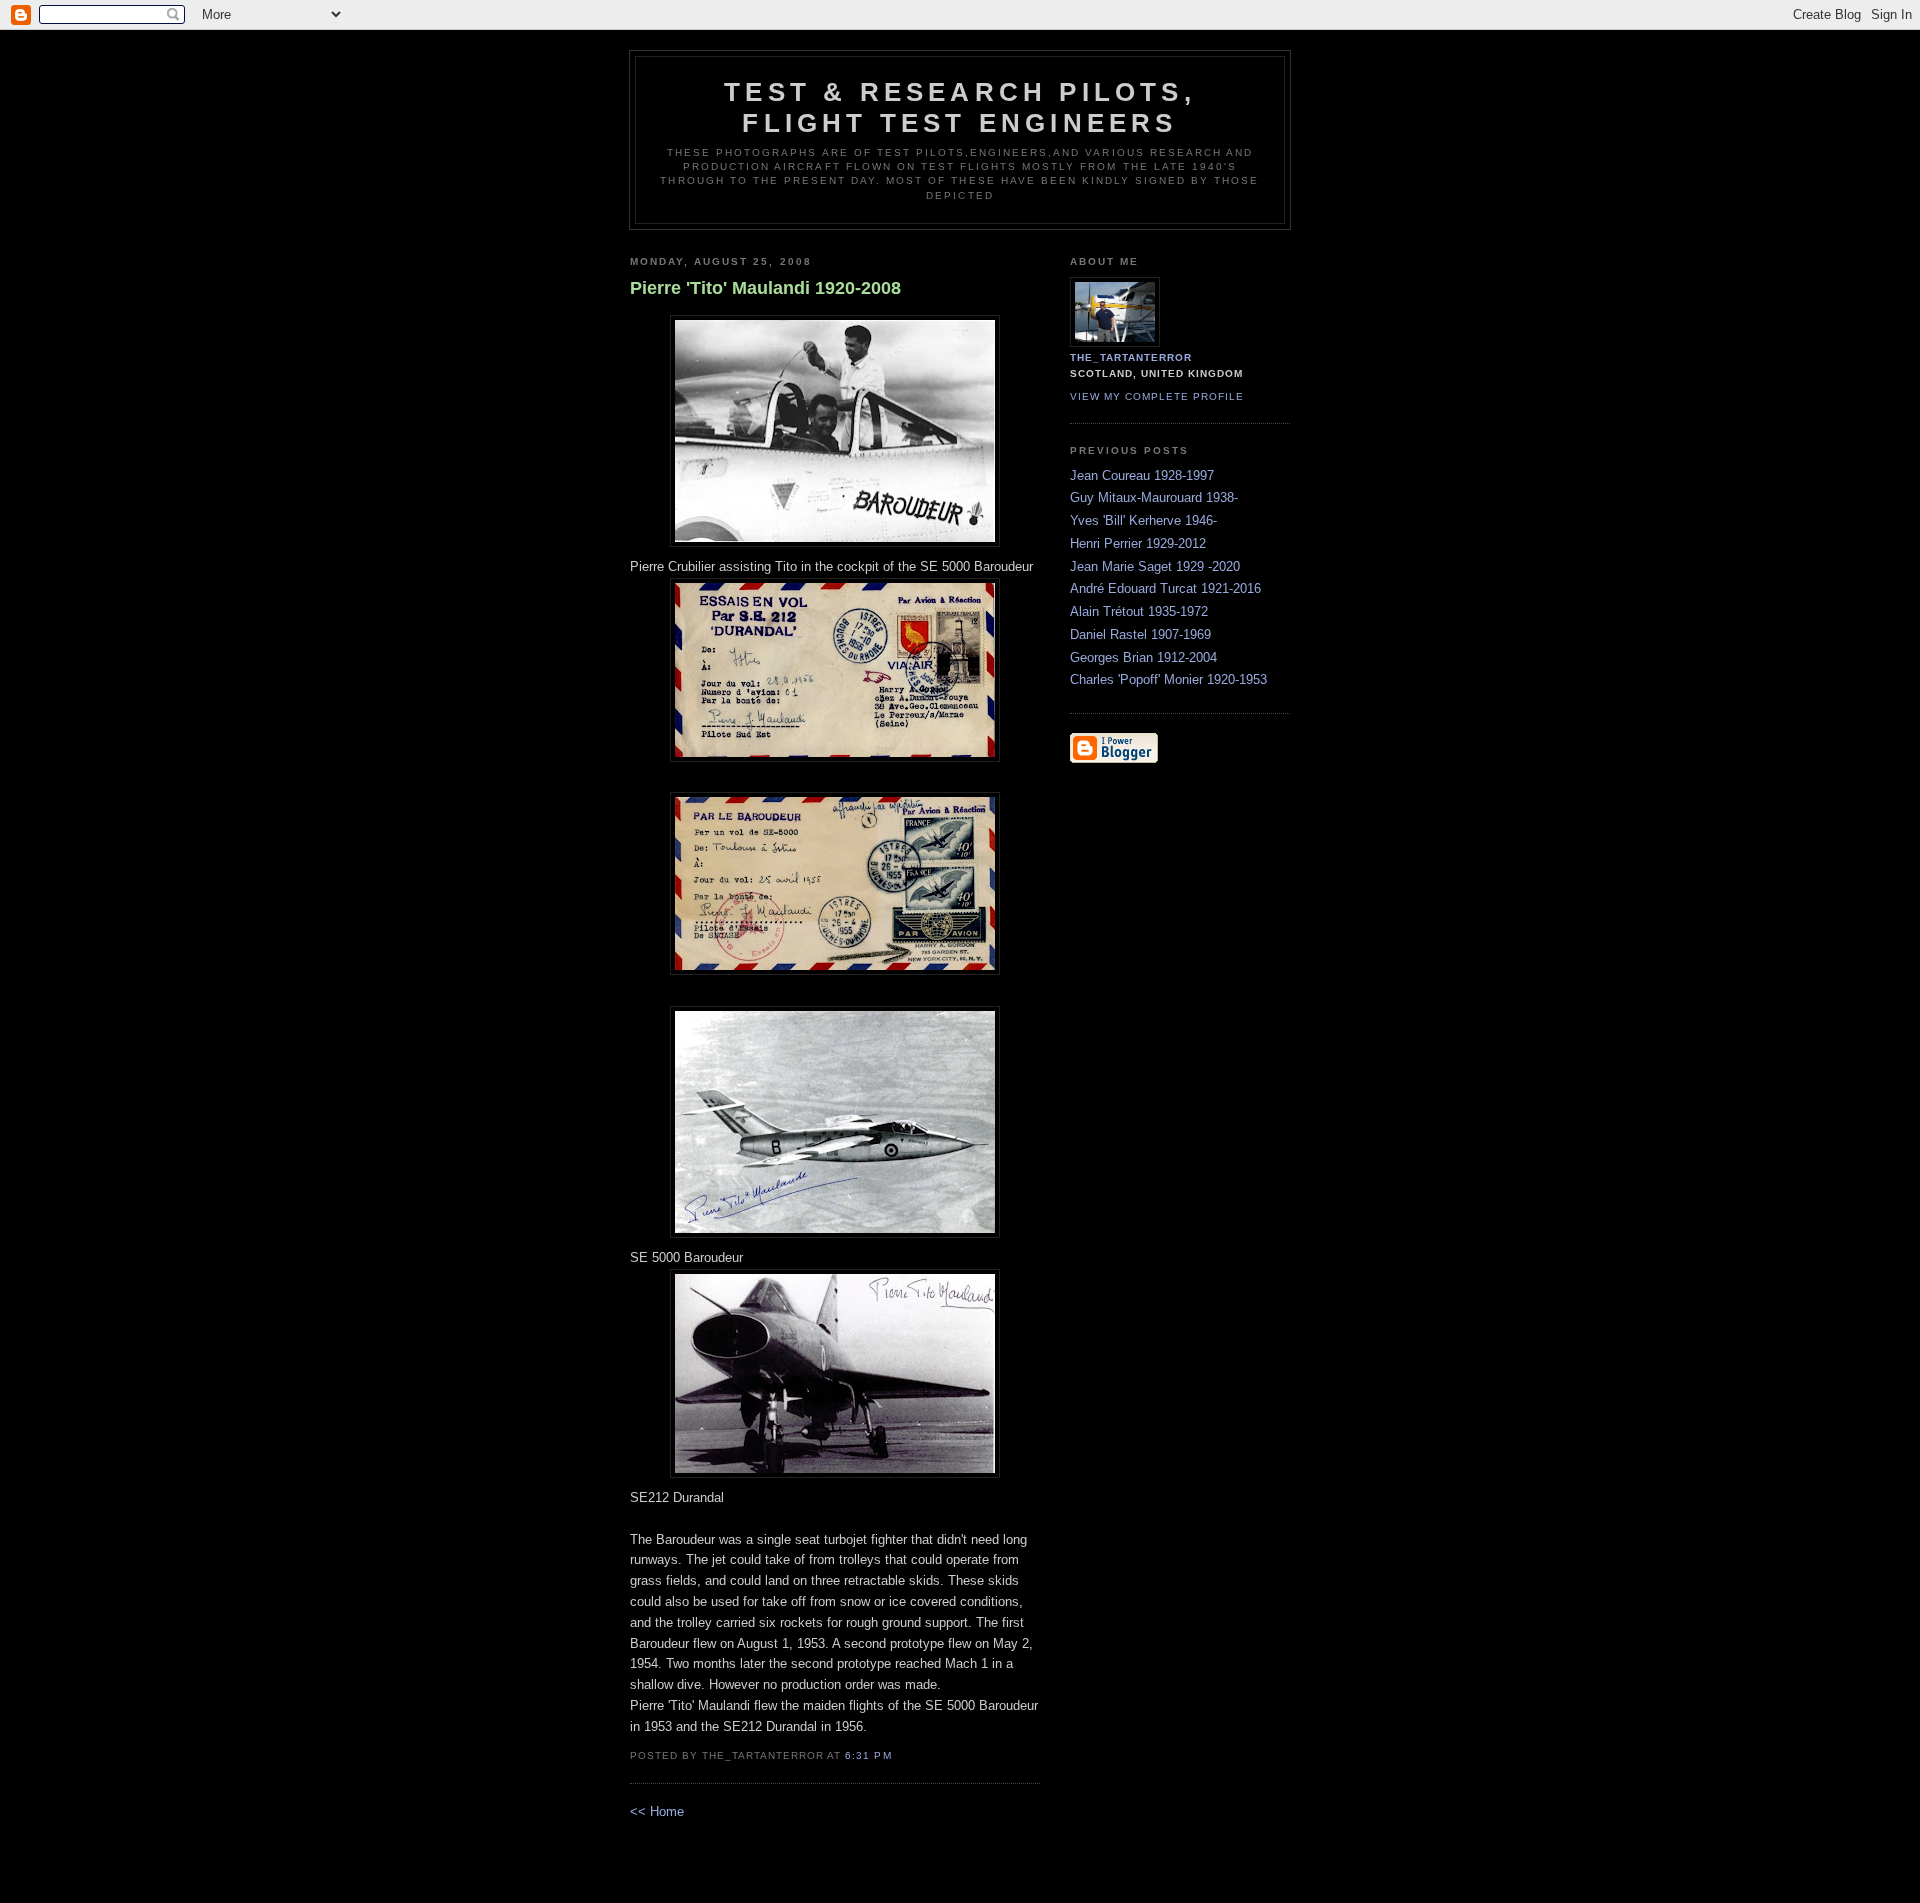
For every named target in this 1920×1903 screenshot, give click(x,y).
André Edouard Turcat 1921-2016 (1165, 588)
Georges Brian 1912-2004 (1143, 657)
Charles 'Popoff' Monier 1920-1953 (1168, 679)
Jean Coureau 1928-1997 (1142, 475)
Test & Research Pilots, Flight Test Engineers (960, 107)
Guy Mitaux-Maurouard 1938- (1154, 497)
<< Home (657, 1811)
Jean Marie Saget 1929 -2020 (1155, 566)
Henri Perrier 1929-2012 (1138, 543)
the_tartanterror (1131, 357)
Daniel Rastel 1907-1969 (1140, 634)
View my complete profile (1157, 396)
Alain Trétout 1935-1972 (1139, 611)
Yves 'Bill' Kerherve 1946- (1143, 520)
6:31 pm (868, 1755)
